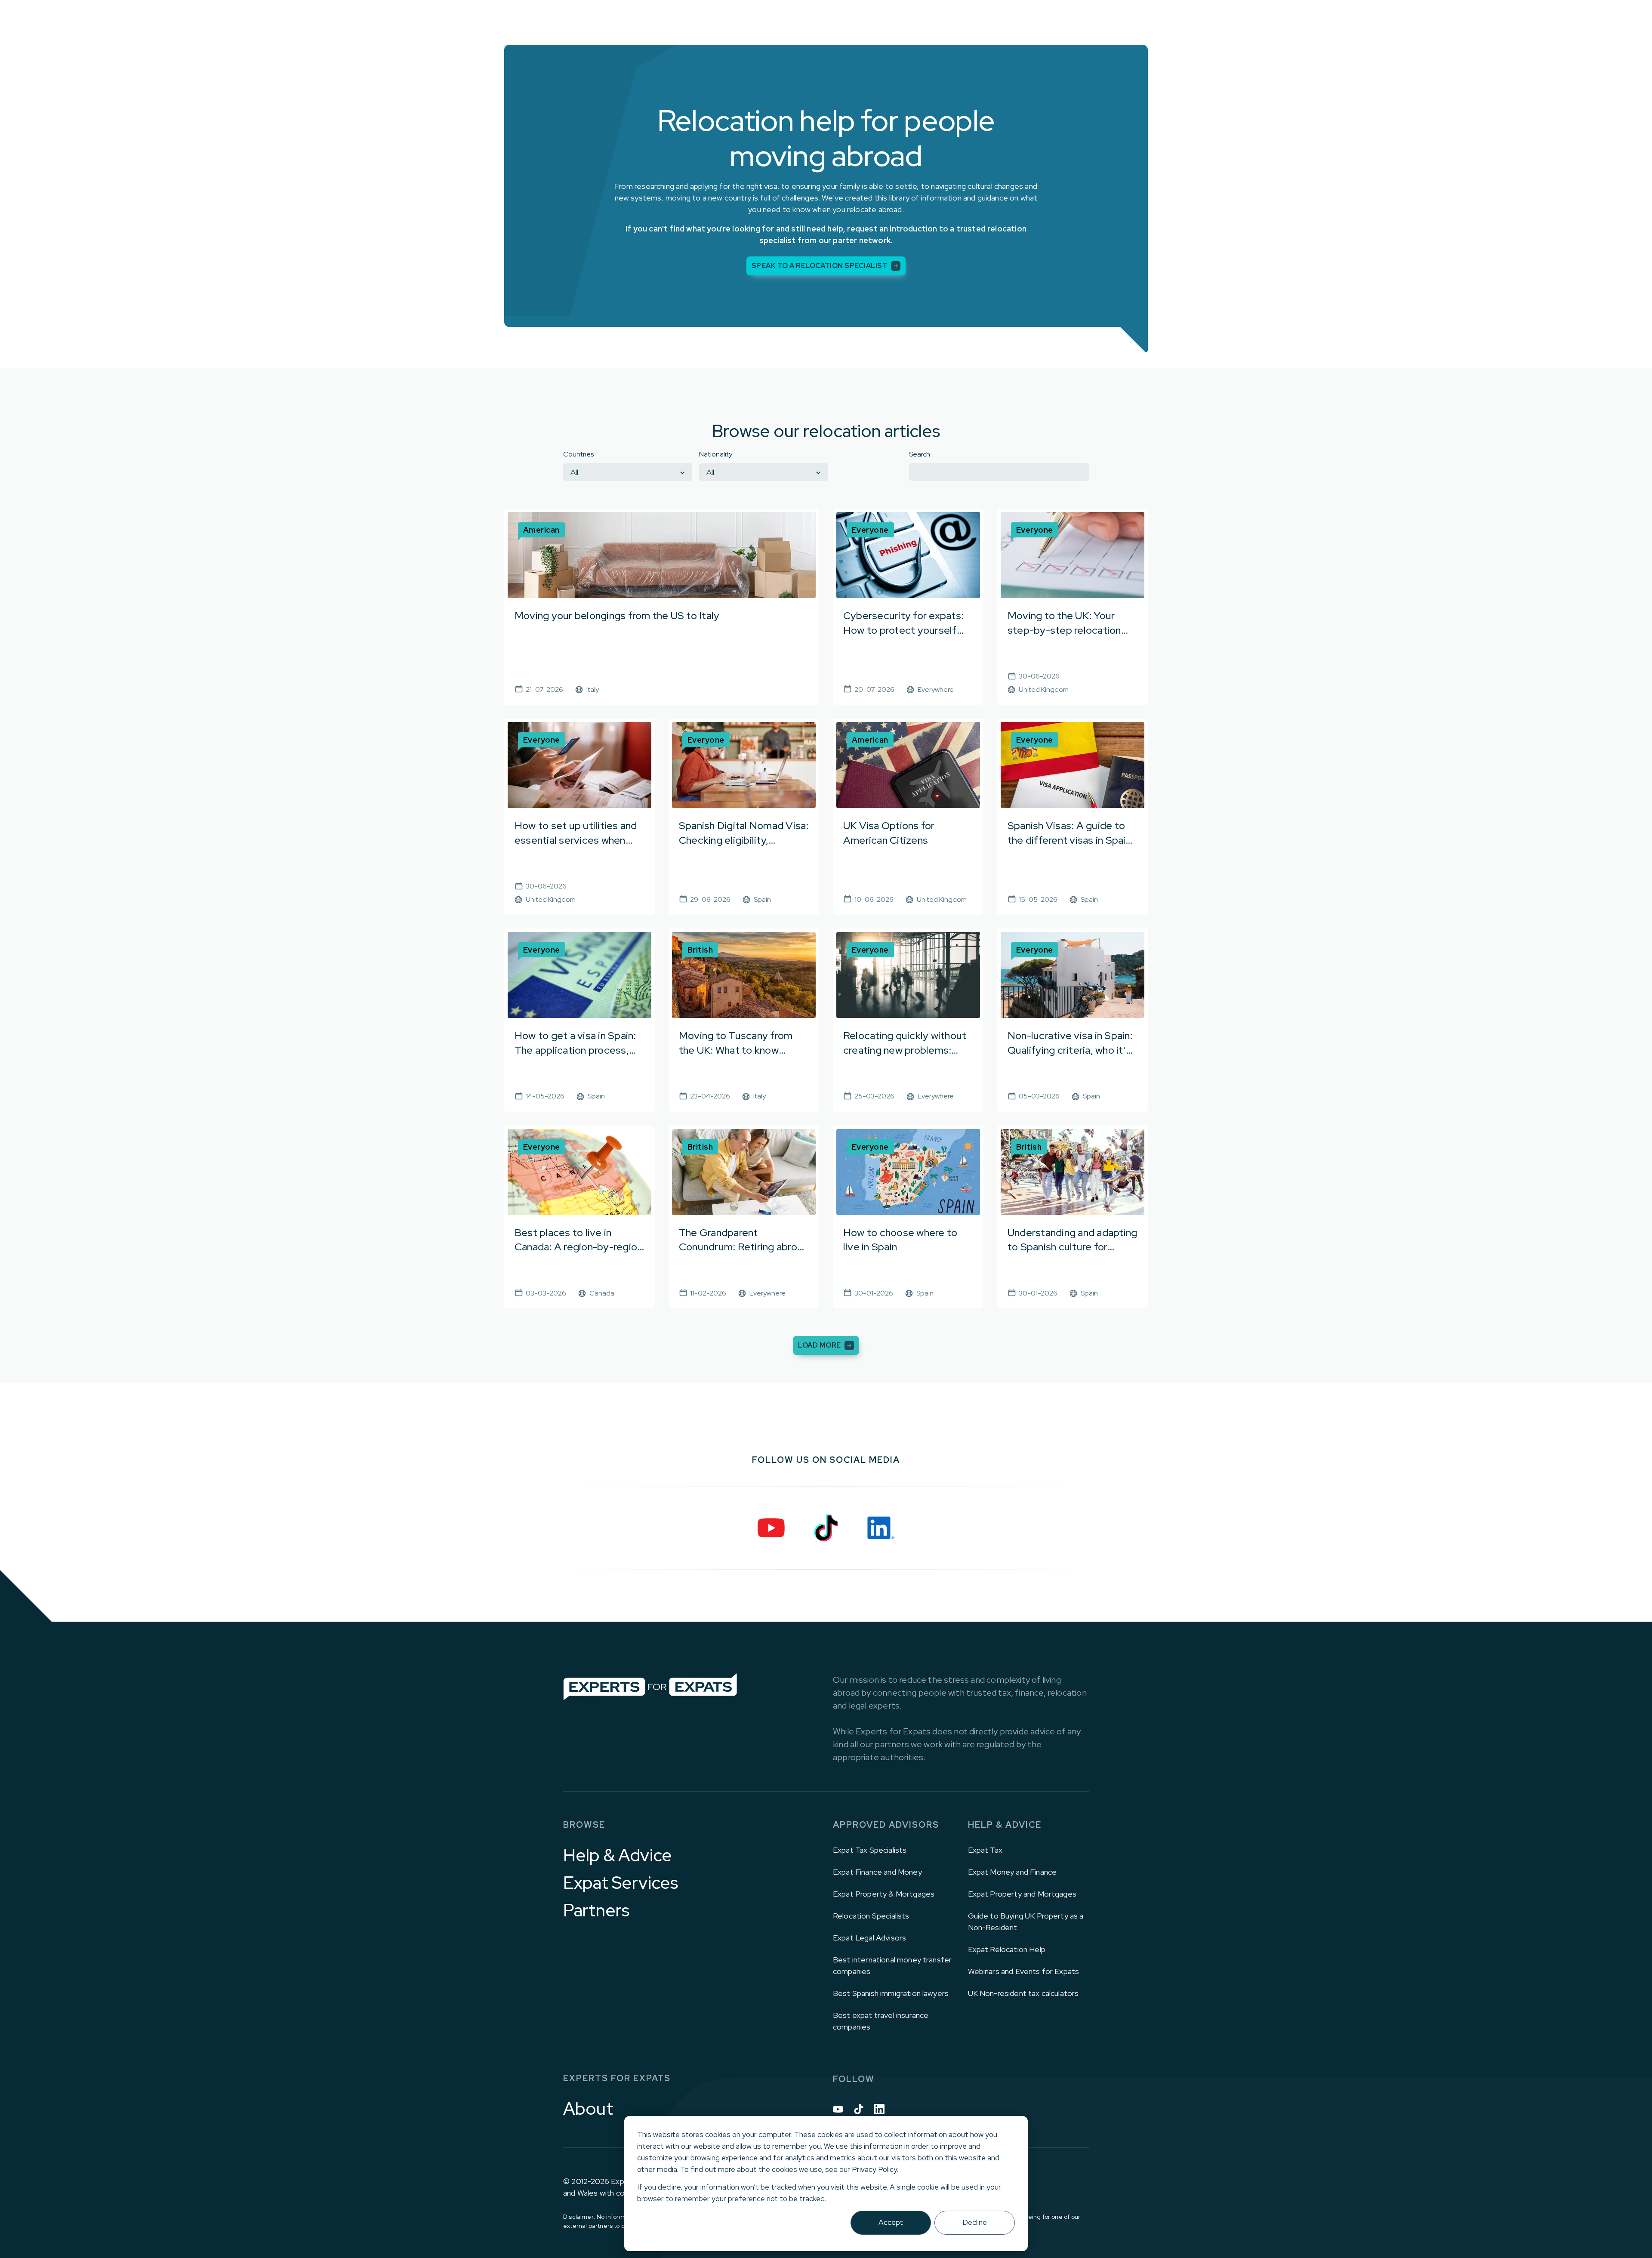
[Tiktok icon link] (859, 2109)
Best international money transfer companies (892, 1965)
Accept (891, 2222)
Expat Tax (985, 1850)
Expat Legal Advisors (869, 1938)
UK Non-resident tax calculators (1023, 1993)
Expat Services (621, 1883)
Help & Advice (618, 1855)
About (588, 2109)
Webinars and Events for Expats (1024, 1971)
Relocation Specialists (871, 1916)
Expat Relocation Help (1007, 1949)
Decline (975, 2222)
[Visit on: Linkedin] (881, 1528)
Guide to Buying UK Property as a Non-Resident (1026, 1922)
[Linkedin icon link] (879, 2109)
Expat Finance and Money (877, 1872)
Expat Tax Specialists (870, 1850)
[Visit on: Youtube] (771, 1528)
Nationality (716, 454)
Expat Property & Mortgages (884, 1894)
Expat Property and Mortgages (1022, 1894)
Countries (578, 454)
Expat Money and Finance (1012, 1872)
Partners (596, 1910)
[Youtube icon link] (838, 2109)
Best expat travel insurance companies (881, 2021)
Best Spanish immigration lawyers (891, 1993)
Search (920, 454)
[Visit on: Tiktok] (826, 1528)
